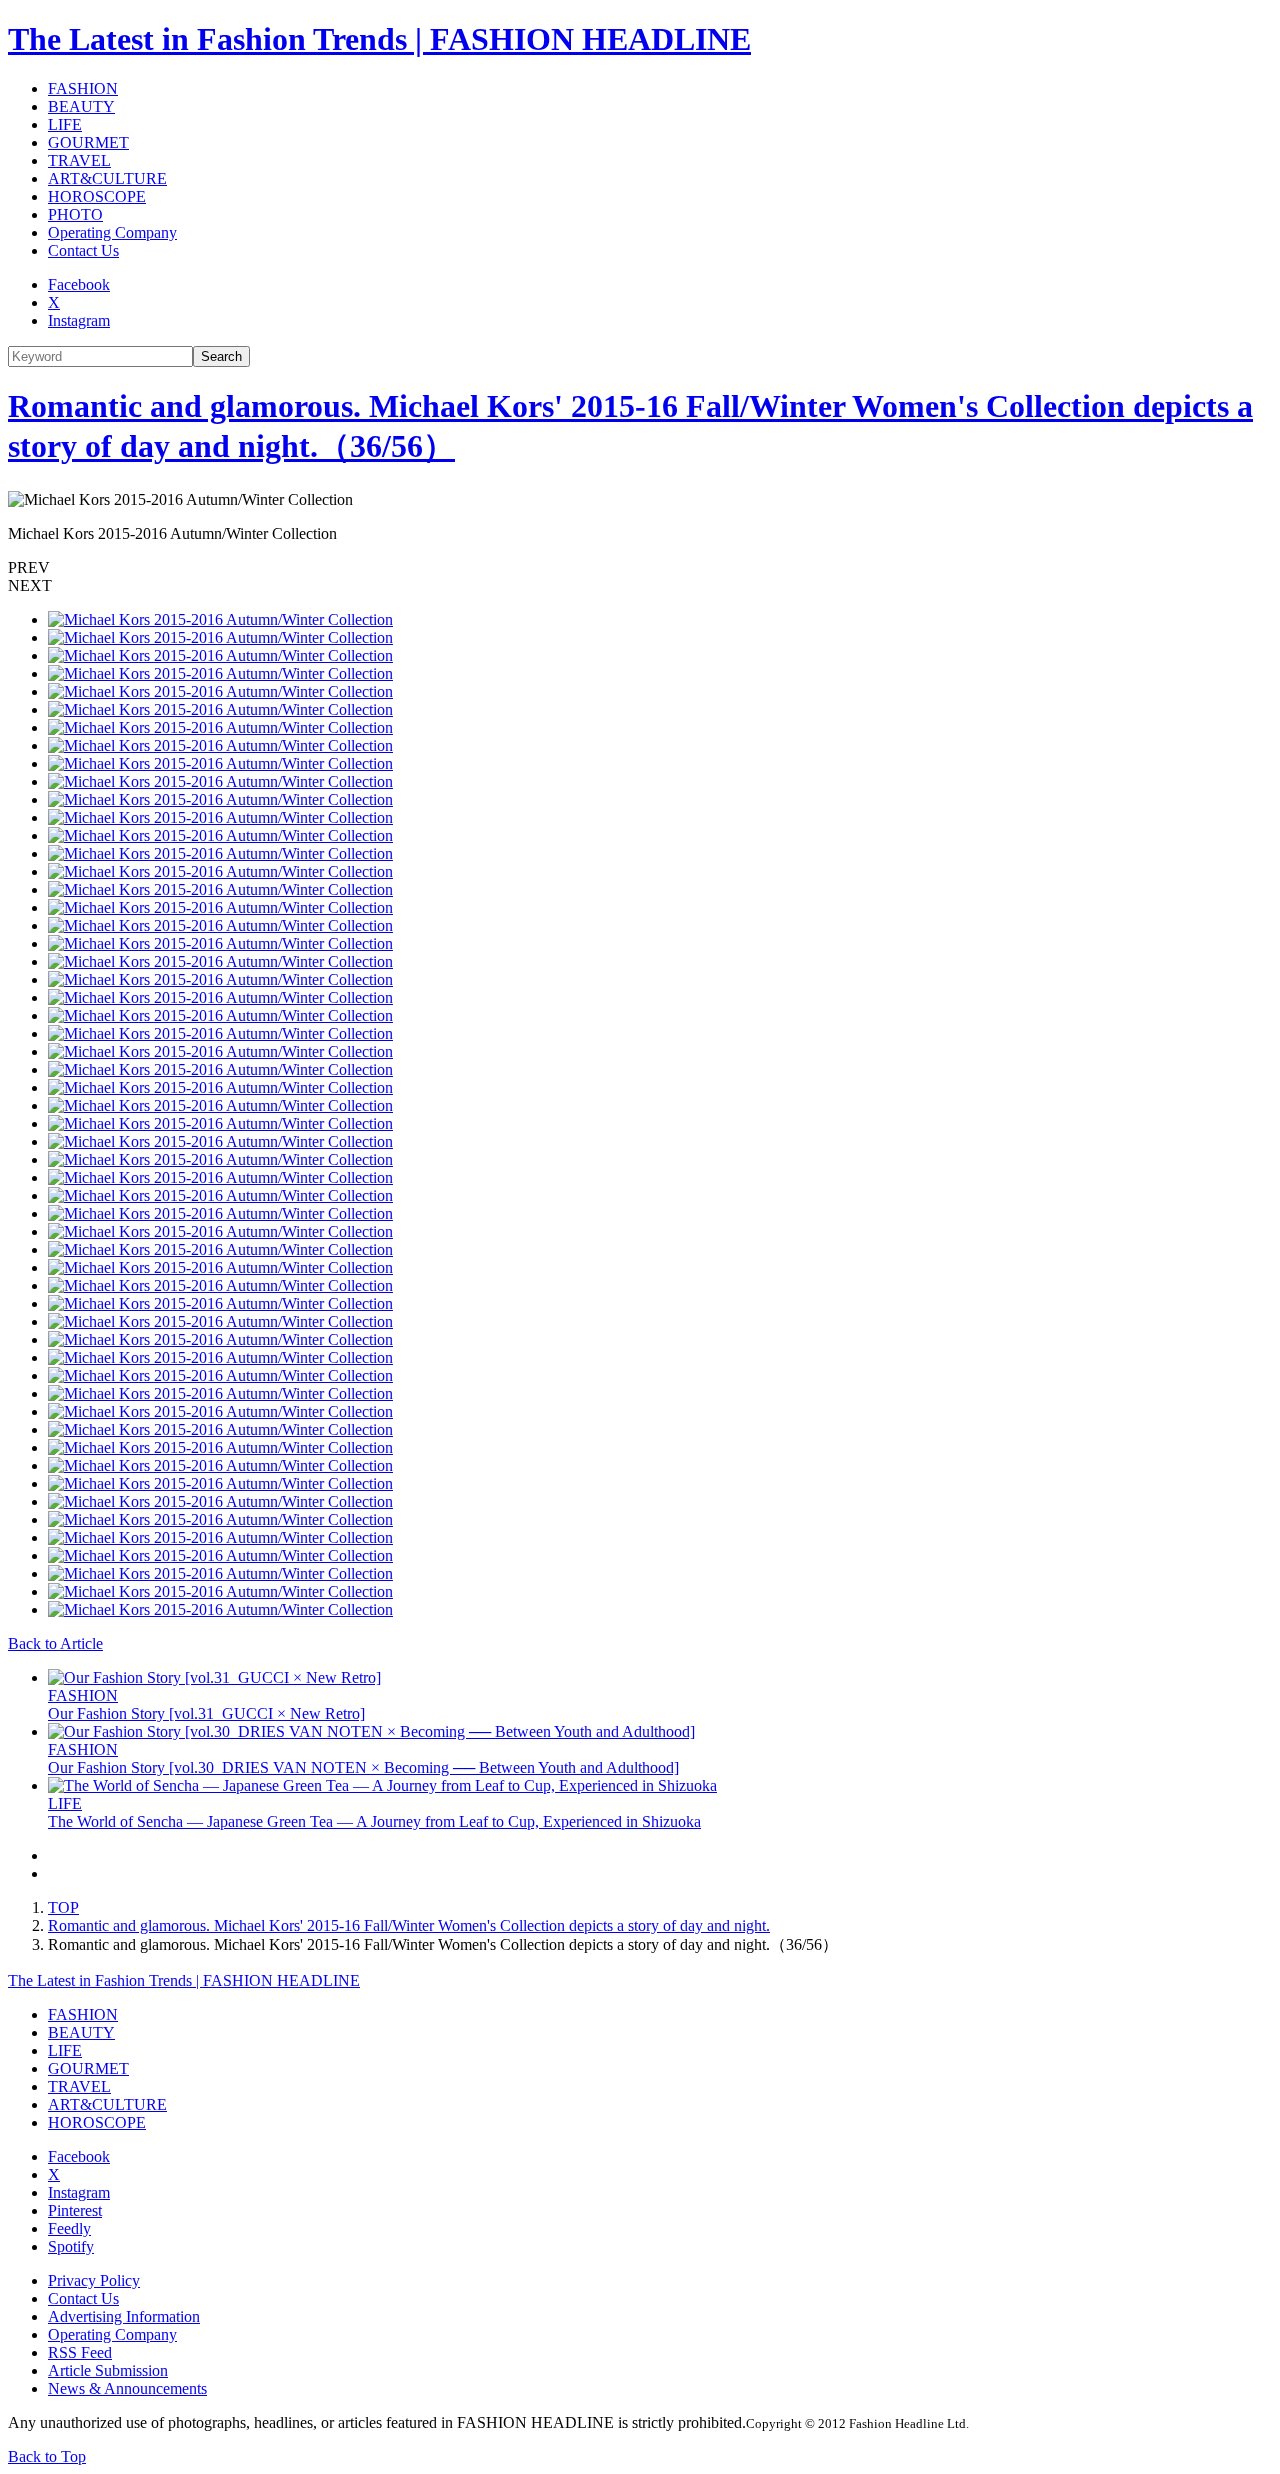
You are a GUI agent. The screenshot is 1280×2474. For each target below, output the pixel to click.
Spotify (71, 2246)
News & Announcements (127, 2388)
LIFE (65, 124)
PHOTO (75, 214)
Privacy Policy (94, 2280)
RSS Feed (80, 2352)
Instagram (79, 320)
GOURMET (88, 142)
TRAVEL (79, 160)
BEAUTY (81, 106)
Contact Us (83, 250)
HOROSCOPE (97, 196)
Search (221, 356)
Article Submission (108, 2370)
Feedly (69, 2228)
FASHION (83, 88)
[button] (640, 568)
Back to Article (55, 1643)
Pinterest (75, 2210)
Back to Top (47, 2456)
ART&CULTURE (107, 178)
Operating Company (112, 232)
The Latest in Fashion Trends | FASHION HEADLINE (379, 39)
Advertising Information (124, 2316)
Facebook (79, 284)
